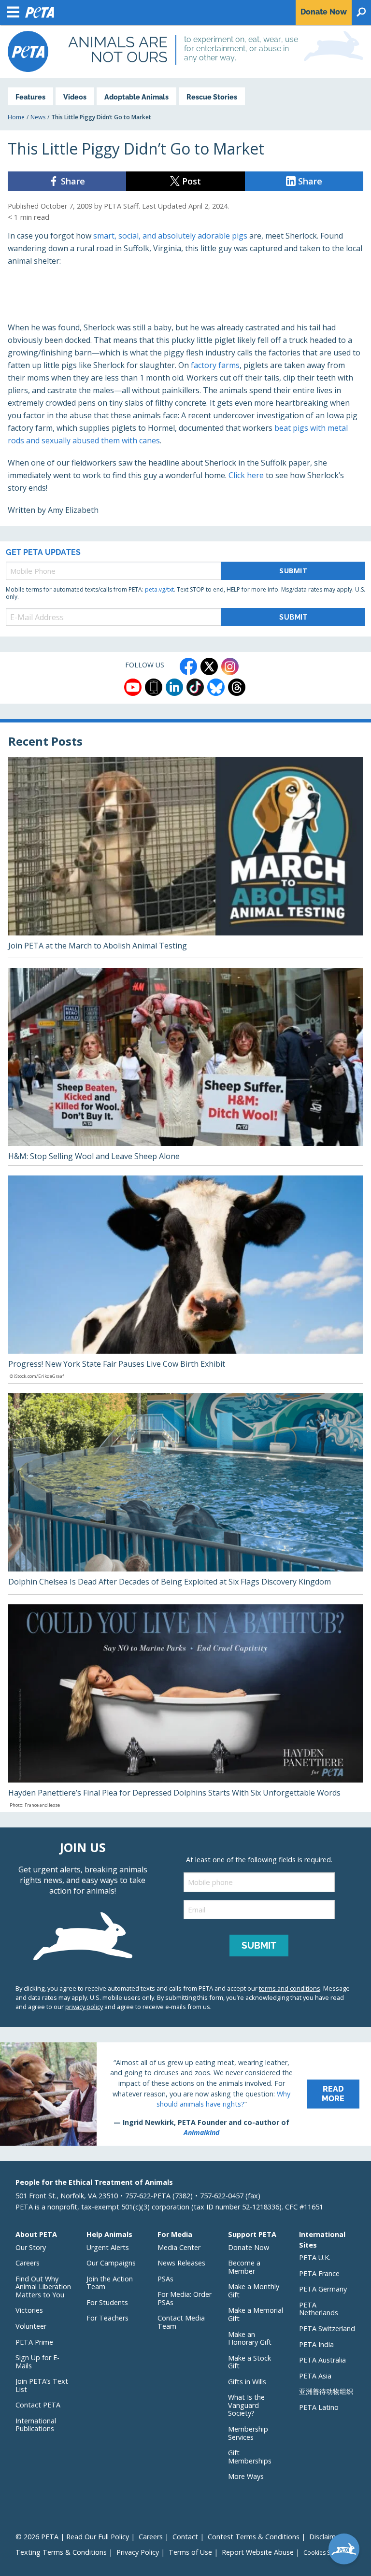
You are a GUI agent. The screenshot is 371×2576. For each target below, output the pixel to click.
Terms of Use (190, 2552)
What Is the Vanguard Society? (246, 2405)
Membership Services (248, 2433)
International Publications (36, 2425)
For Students (107, 2302)
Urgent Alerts (108, 2247)
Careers (28, 2263)
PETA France (319, 2273)
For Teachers (107, 2318)
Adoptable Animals (136, 97)
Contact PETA (38, 2405)
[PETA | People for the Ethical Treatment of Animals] (28, 51)
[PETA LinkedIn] (174, 687)
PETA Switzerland (327, 2328)
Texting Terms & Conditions (61, 2552)
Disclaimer (326, 2537)
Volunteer (31, 2326)
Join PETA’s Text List (42, 2385)
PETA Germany (323, 2289)
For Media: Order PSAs (185, 2298)
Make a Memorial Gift (256, 2314)
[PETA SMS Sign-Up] (154, 687)
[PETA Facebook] (188, 666)
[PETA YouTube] (133, 687)
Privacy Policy (138, 2552)
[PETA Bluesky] (216, 687)
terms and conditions (290, 1988)
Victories (29, 2310)
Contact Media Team (181, 2322)
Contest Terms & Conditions (254, 2537)
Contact (185, 2537)
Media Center (179, 2247)
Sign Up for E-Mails (37, 2362)
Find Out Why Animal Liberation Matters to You (43, 2287)
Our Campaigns (111, 2263)
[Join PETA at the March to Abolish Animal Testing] (185, 858)
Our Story (31, 2247)
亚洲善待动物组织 (326, 2391)
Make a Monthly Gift (254, 2291)
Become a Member (244, 2267)
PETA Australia (322, 2360)
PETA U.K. (315, 2258)
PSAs (165, 2279)
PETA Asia (315, 2376)
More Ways (246, 2476)
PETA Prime (34, 2342)
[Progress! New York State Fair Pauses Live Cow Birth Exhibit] (185, 1279)
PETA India (316, 2344)
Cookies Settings (326, 2553)
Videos (75, 97)
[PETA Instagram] (230, 666)
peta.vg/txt (159, 589)
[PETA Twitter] (209, 666)
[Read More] (185, 2094)
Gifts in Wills (247, 2382)
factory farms (215, 365)
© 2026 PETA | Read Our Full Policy (72, 2537)
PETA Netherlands (319, 2309)
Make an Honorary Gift (250, 2338)
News (38, 117)
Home (16, 117)
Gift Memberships (250, 2457)
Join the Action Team (110, 2283)
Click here (246, 475)
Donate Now (249, 2247)
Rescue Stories (212, 97)
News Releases (181, 2263)
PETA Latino (319, 2407)
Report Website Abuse (258, 2552)
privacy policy (84, 2007)
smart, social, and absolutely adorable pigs (170, 236)
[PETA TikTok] (195, 687)
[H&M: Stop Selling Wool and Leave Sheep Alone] (185, 1067)
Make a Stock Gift (250, 2362)
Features (30, 97)
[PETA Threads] (237, 687)
